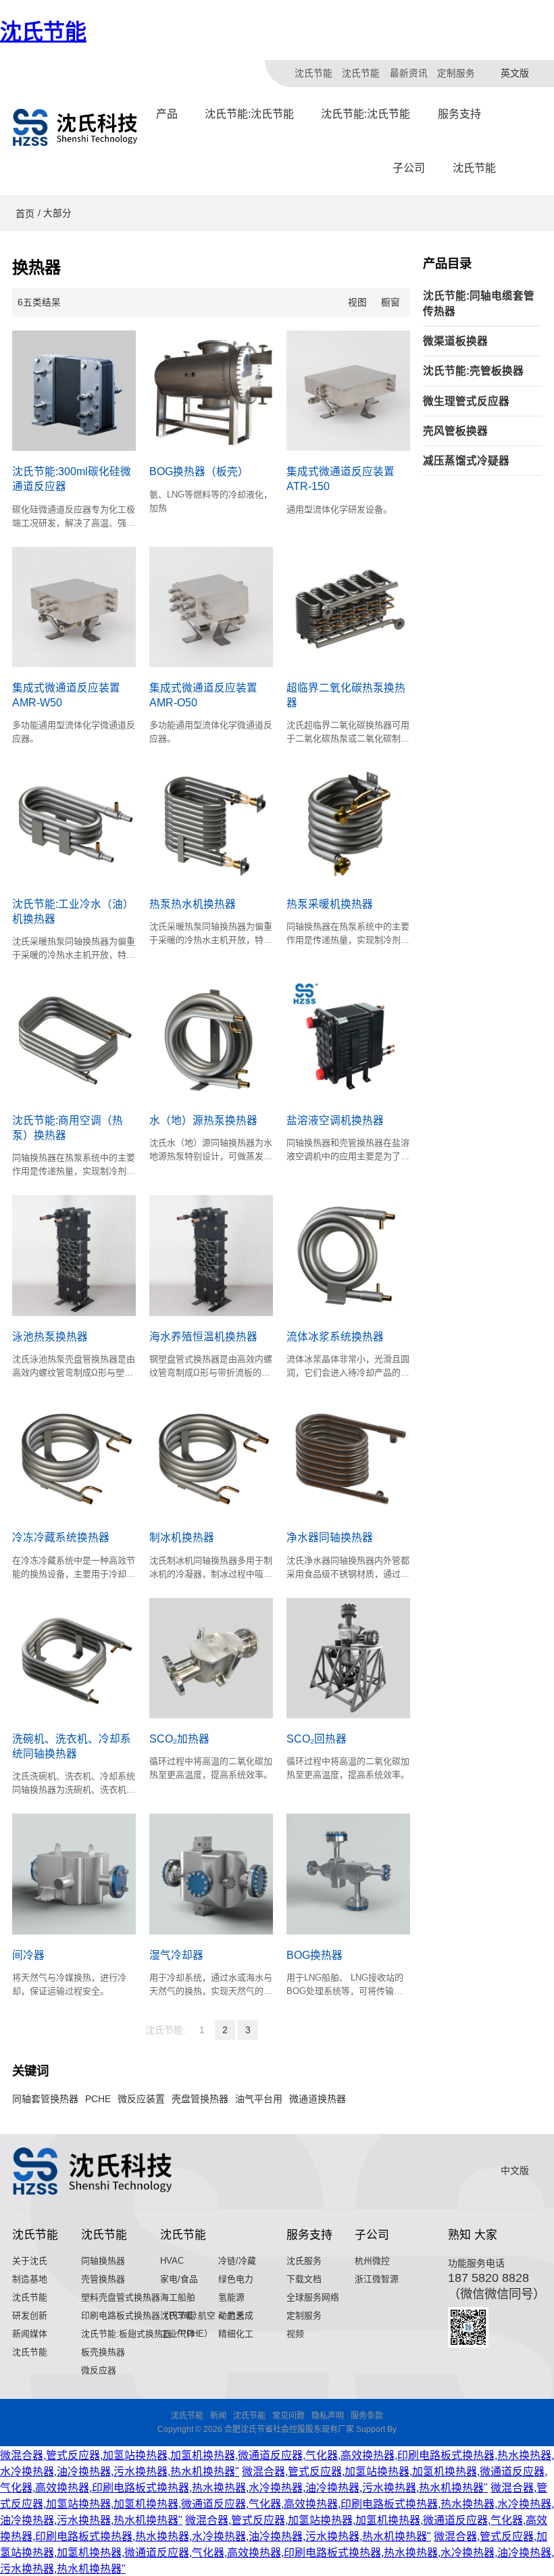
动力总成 (236, 2315)
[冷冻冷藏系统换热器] (74, 1457)
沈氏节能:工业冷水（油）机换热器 (73, 912)
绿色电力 (236, 2279)
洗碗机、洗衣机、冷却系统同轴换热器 (72, 1746)
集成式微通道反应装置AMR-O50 (203, 695)
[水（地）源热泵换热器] (211, 1039)
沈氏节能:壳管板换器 (473, 371)
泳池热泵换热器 (50, 1337)
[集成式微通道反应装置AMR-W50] (74, 607)
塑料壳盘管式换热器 (121, 2297)
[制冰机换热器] (211, 1457)
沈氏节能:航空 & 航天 (202, 2315)
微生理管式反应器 (466, 401)
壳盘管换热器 (200, 2099)
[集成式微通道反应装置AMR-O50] (211, 607)
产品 (167, 114)
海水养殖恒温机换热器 (203, 1337)
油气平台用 (259, 2099)
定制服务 (456, 73)
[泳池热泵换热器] (74, 1255)
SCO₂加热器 (179, 1739)
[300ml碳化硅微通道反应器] (74, 391)
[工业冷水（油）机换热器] (74, 823)
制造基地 (30, 2279)
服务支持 (459, 114)
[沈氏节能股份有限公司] (76, 127)
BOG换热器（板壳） (199, 471)
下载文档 (304, 2279)
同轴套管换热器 (45, 2099)
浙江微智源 (377, 2279)
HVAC (172, 2261)
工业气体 (178, 2334)
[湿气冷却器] (211, 1874)
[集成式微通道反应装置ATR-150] (348, 391)
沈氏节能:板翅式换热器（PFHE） (147, 2334)
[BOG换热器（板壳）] (211, 391)
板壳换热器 (103, 2352)
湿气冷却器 (176, 1955)
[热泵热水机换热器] (211, 823)
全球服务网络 (313, 2297)
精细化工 (236, 2334)
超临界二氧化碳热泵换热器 (346, 695)
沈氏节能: (166, 2030)
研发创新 (30, 2315)
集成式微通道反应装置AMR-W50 (66, 695)
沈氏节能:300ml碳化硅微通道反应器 (72, 479)
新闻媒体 (30, 2334)
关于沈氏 (30, 2261)
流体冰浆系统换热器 (335, 1337)
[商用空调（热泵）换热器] (74, 1039)
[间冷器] (74, 1874)
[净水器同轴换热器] (348, 1457)
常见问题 (288, 2416)
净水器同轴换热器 (330, 1537)
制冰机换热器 (182, 1537)
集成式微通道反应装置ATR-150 (341, 479)
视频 (295, 2334)
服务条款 (367, 2416)
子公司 (409, 168)
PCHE (98, 2099)
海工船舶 (178, 2297)
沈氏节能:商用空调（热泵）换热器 (68, 1128)
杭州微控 (372, 2261)
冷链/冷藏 (237, 2261)
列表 (374, 302)
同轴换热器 (103, 2261)
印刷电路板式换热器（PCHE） (142, 2315)
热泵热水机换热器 (193, 904)
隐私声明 (328, 2416)
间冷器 (28, 1955)
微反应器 (99, 2370)
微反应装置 (141, 2099)
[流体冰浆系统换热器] (348, 1255)
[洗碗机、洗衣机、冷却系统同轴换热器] (74, 1658)
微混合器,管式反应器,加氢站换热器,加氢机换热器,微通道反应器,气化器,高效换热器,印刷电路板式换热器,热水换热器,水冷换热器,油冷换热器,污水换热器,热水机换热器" (277, 2504)
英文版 (515, 73)
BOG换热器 (314, 1955)
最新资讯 (409, 73)
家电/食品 (179, 2279)
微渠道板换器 (455, 341)
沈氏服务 (304, 2261)
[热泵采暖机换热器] (348, 823)
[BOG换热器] (348, 1874)
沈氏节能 (43, 32)
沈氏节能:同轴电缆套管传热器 (479, 303)
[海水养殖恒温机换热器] (211, 1255)
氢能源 (231, 2297)
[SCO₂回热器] (348, 1658)
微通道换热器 (318, 2099)
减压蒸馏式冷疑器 (466, 461)
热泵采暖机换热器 (330, 904)
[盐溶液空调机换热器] (348, 1039)
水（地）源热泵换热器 (203, 1120)
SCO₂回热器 (317, 1739)
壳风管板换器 (455, 431)
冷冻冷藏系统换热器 (61, 1537)
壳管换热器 (103, 2279)
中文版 (515, 2170)
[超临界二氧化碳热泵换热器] (348, 607)
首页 (25, 214)
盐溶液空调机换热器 (335, 1120)
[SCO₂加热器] (211, 1658)
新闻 (218, 2416)
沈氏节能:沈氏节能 (249, 114)
